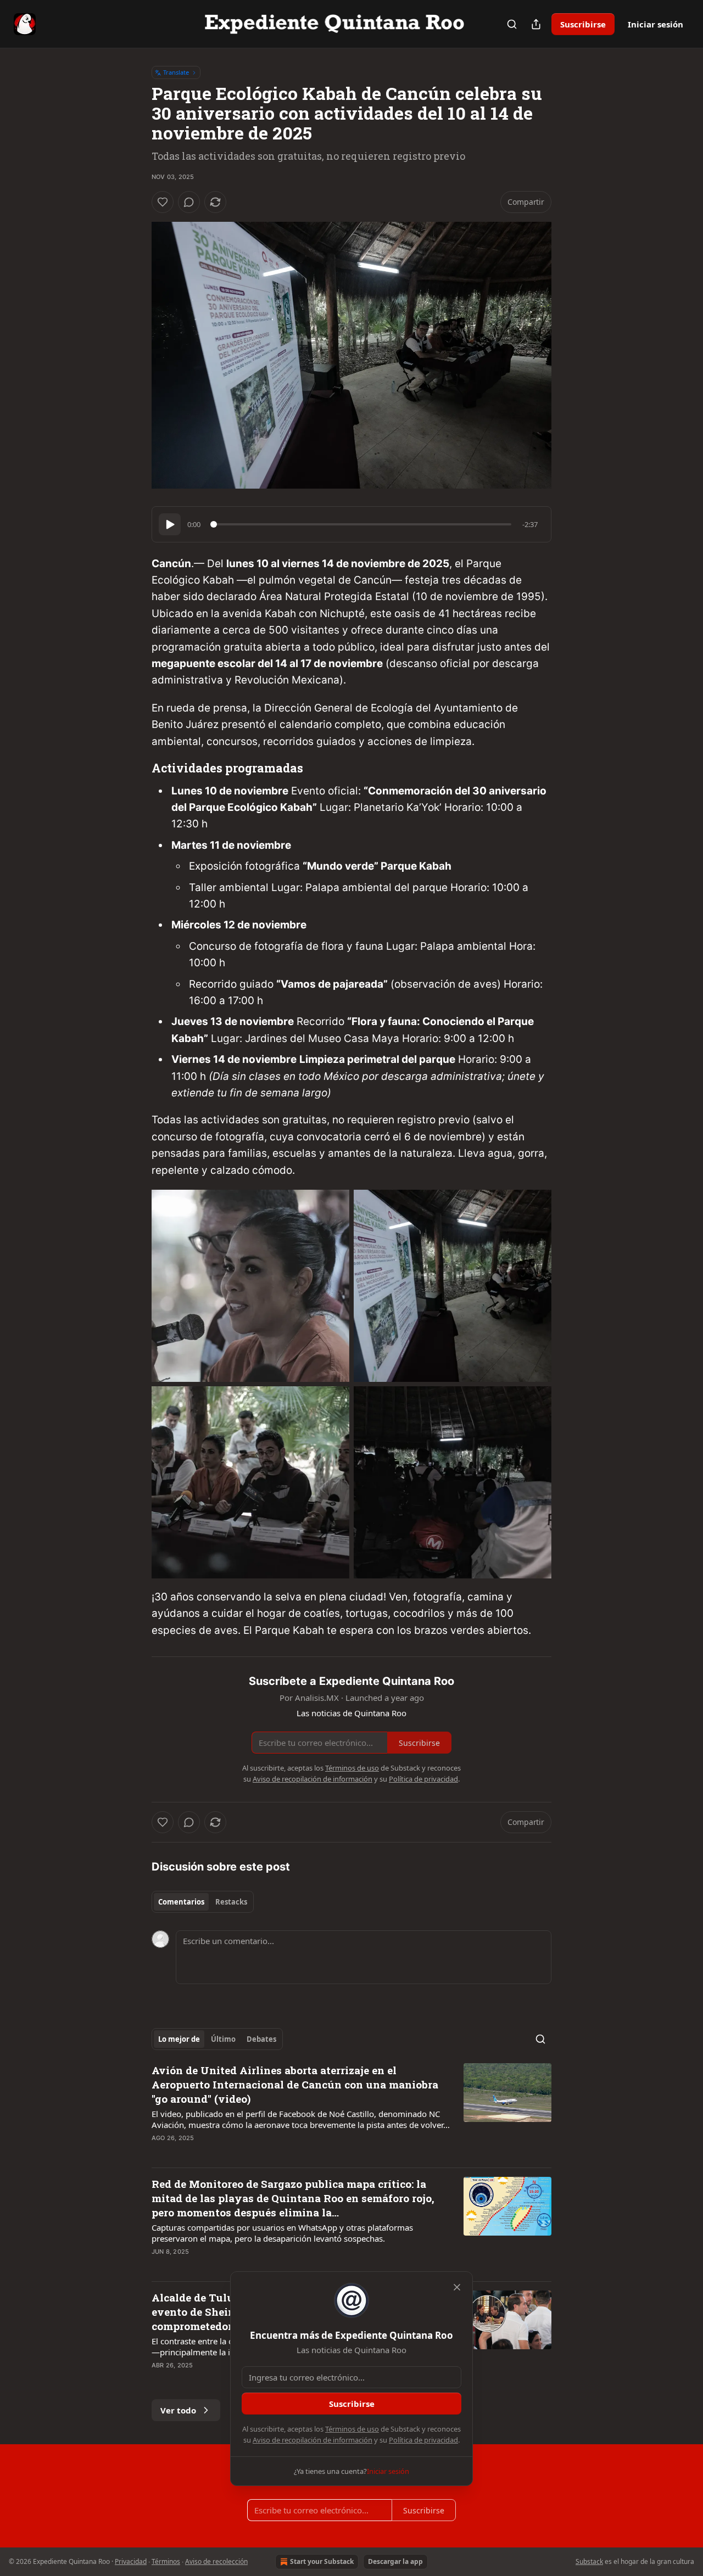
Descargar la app (395, 2561)
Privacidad (131, 2561)
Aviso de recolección (216, 2561)
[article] (351, 2111)
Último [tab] (223, 2039)
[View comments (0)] (189, 202)
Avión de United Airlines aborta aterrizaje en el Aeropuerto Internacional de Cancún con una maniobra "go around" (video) (295, 2084)
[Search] (512, 24)
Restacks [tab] (231, 1902)
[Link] (136, 769)
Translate (176, 72)
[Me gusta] (163, 202)
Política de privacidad (423, 2440)
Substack (589, 2561)
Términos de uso (352, 2429)
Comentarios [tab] (181, 1902)
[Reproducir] (170, 524)
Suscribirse (583, 24)
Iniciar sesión (655, 24)
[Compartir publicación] (536, 24)
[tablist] (203, 1902)
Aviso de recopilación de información (313, 2440)
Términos (166, 2561)
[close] (457, 2287)
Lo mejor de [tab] (179, 2039)
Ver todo (178, 2410)
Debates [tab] (261, 2039)
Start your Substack (322, 2561)
